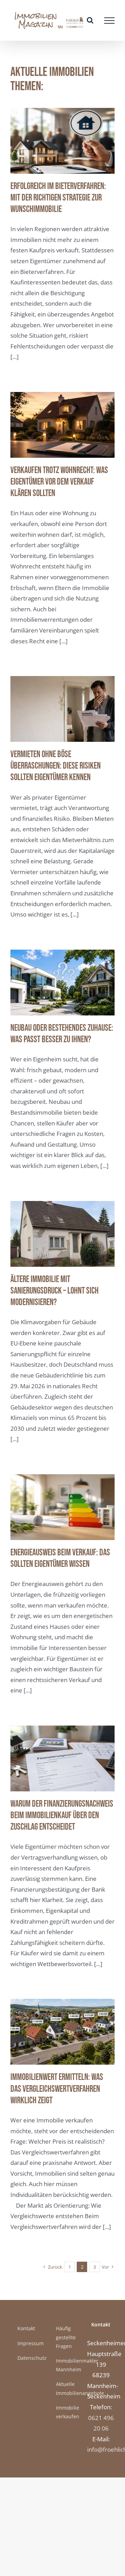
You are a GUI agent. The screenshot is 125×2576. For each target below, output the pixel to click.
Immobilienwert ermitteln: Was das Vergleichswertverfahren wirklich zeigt (57, 2089)
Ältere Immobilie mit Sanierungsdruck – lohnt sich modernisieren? (55, 1291)
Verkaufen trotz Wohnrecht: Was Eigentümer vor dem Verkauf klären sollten (59, 482)
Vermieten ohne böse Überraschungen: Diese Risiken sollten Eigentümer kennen (56, 766)
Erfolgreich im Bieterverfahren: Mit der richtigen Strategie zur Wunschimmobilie (58, 198)
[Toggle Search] (90, 20)
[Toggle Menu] (109, 21)
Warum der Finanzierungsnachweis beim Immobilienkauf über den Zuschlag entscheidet (62, 1816)
